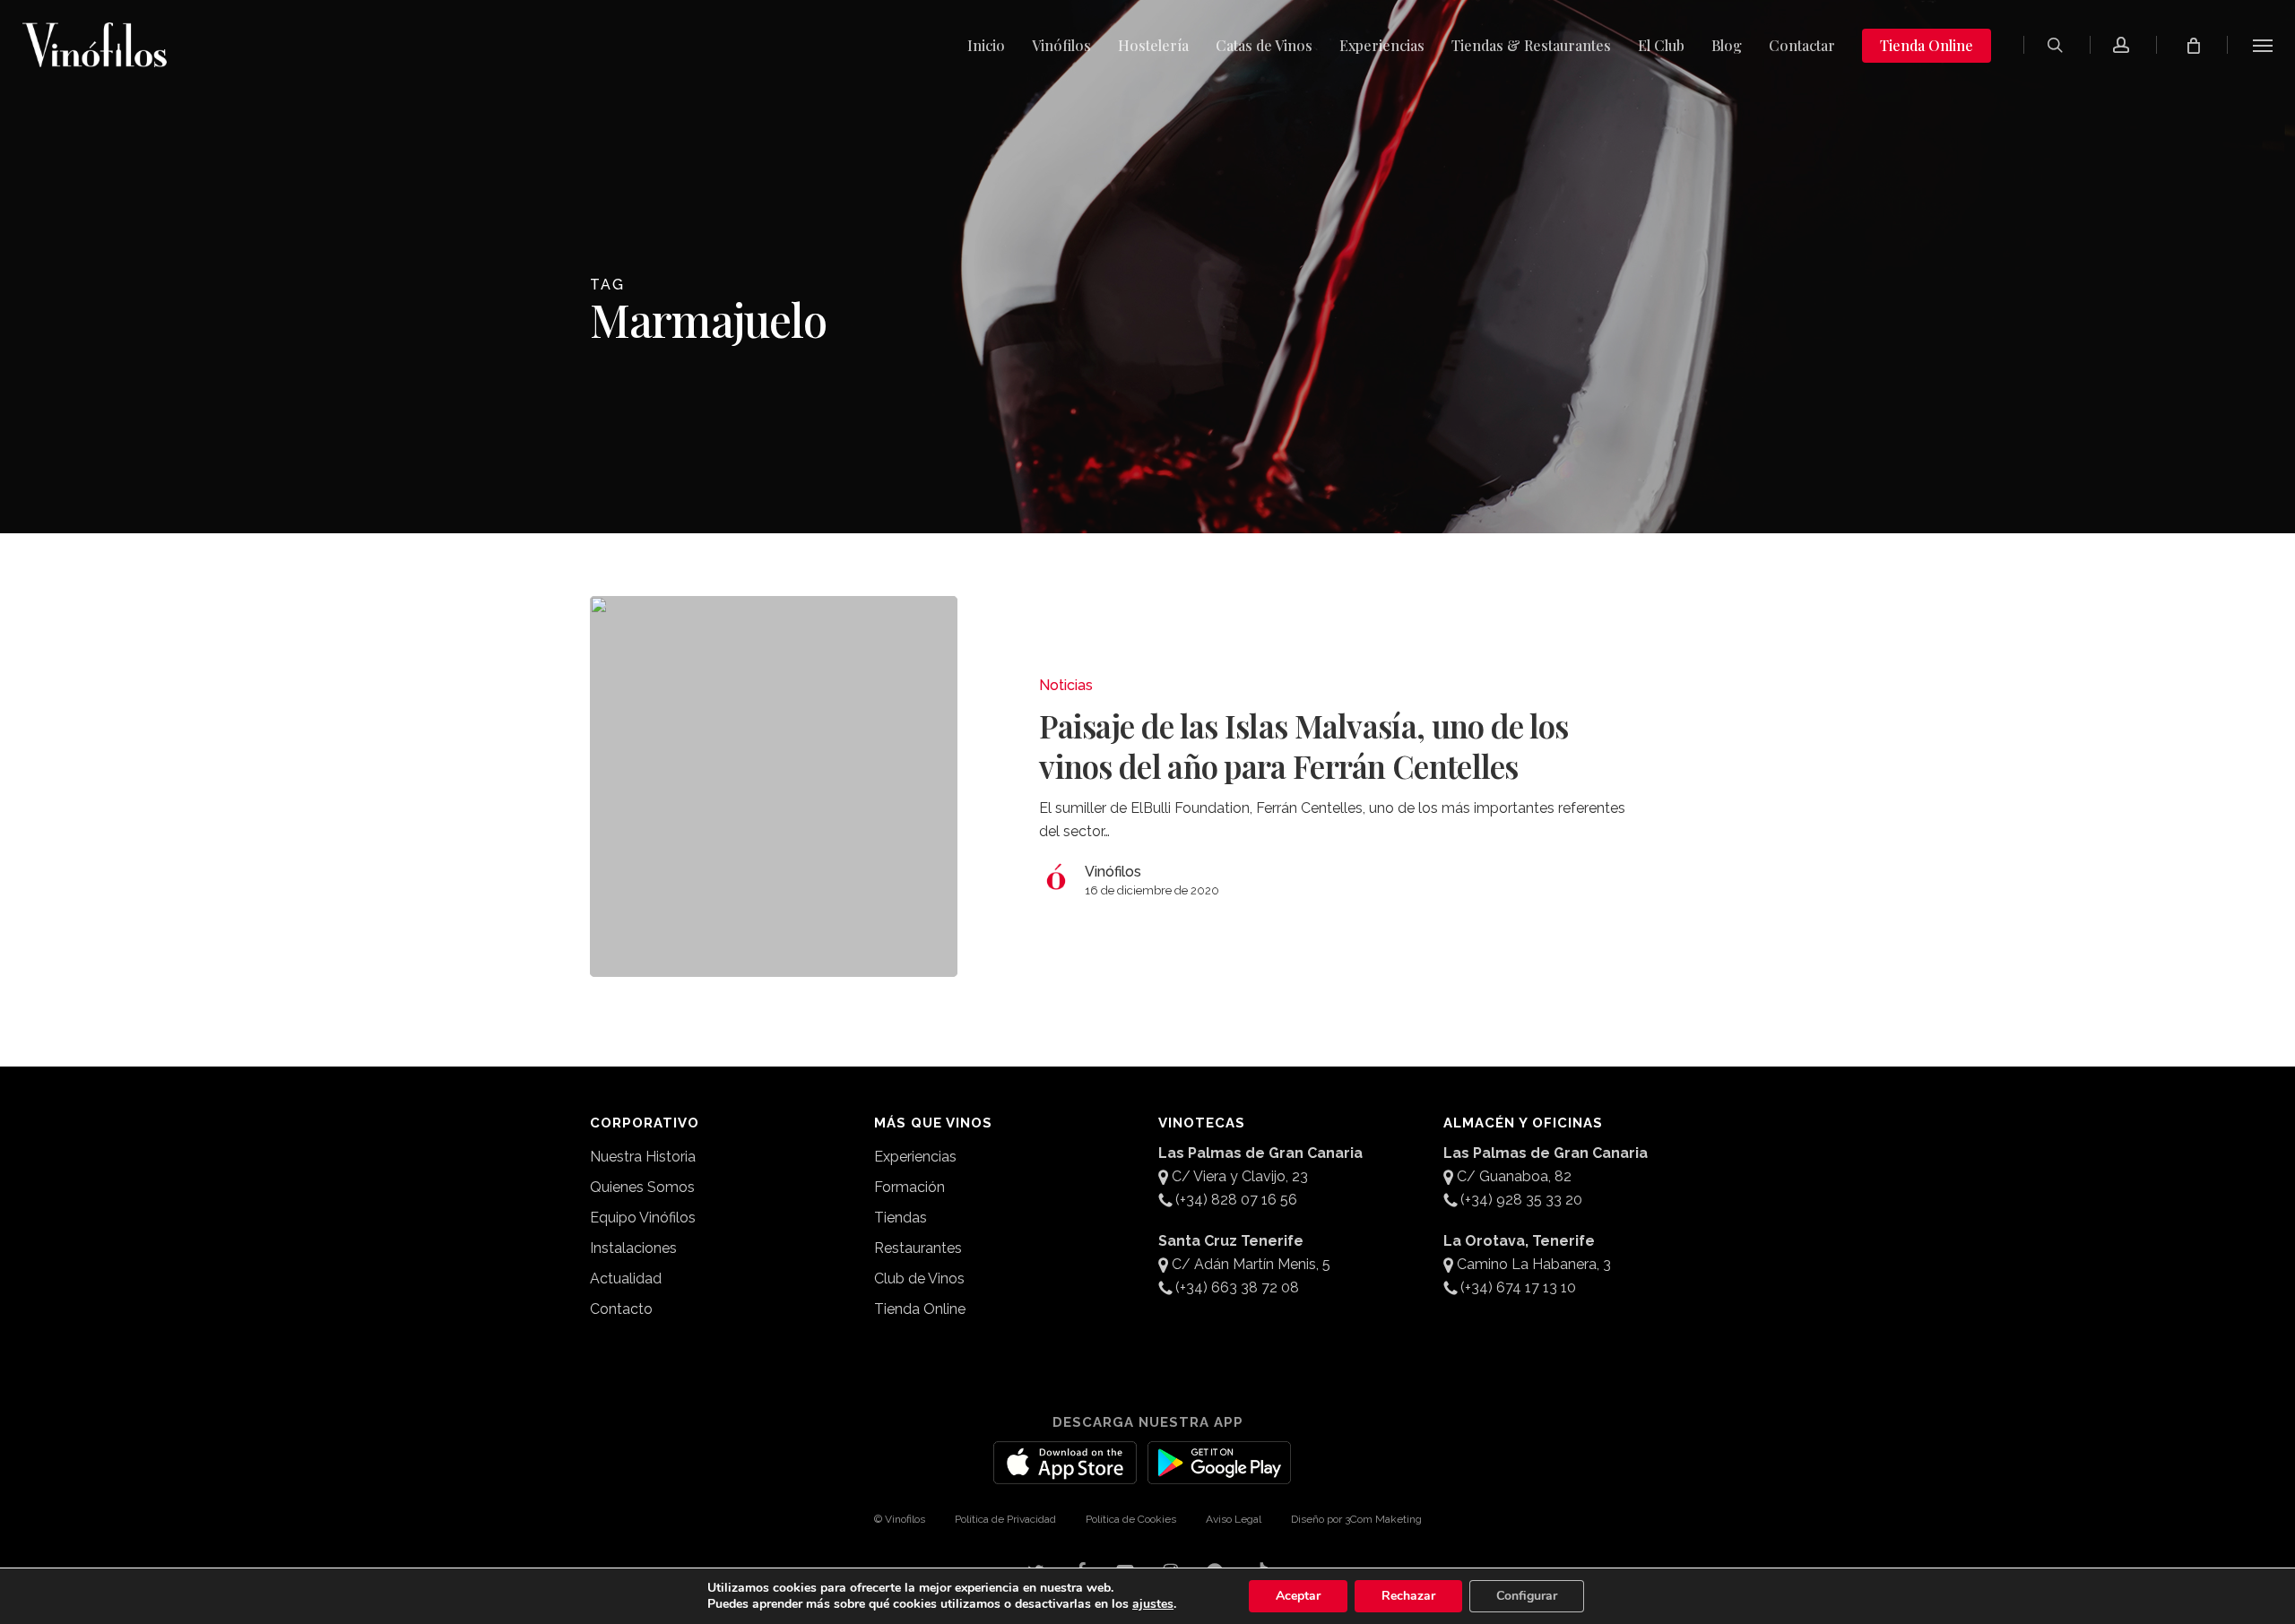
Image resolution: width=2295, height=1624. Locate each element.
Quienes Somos (642, 1187)
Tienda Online (920, 1309)
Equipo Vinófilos (643, 1218)
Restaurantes (918, 1248)
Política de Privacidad (1005, 1519)
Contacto (621, 1309)
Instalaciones (633, 1248)
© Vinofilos (900, 1519)
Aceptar (1298, 1596)
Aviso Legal (1234, 1519)
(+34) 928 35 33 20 (1521, 1200)
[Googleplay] (1219, 1473)
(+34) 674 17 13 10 (1518, 1287)
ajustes (1153, 1604)
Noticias (1066, 685)
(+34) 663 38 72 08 (1237, 1287)
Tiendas (901, 1218)
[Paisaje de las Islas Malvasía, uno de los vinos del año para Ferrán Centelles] (774, 786)
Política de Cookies (1131, 1519)
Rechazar (1408, 1596)
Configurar (1527, 1596)
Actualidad (626, 1278)
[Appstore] (1065, 1473)
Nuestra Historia (643, 1157)
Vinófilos (1113, 872)
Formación (909, 1187)
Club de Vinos (919, 1278)
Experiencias (915, 1157)
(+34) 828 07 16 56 (1236, 1200)
